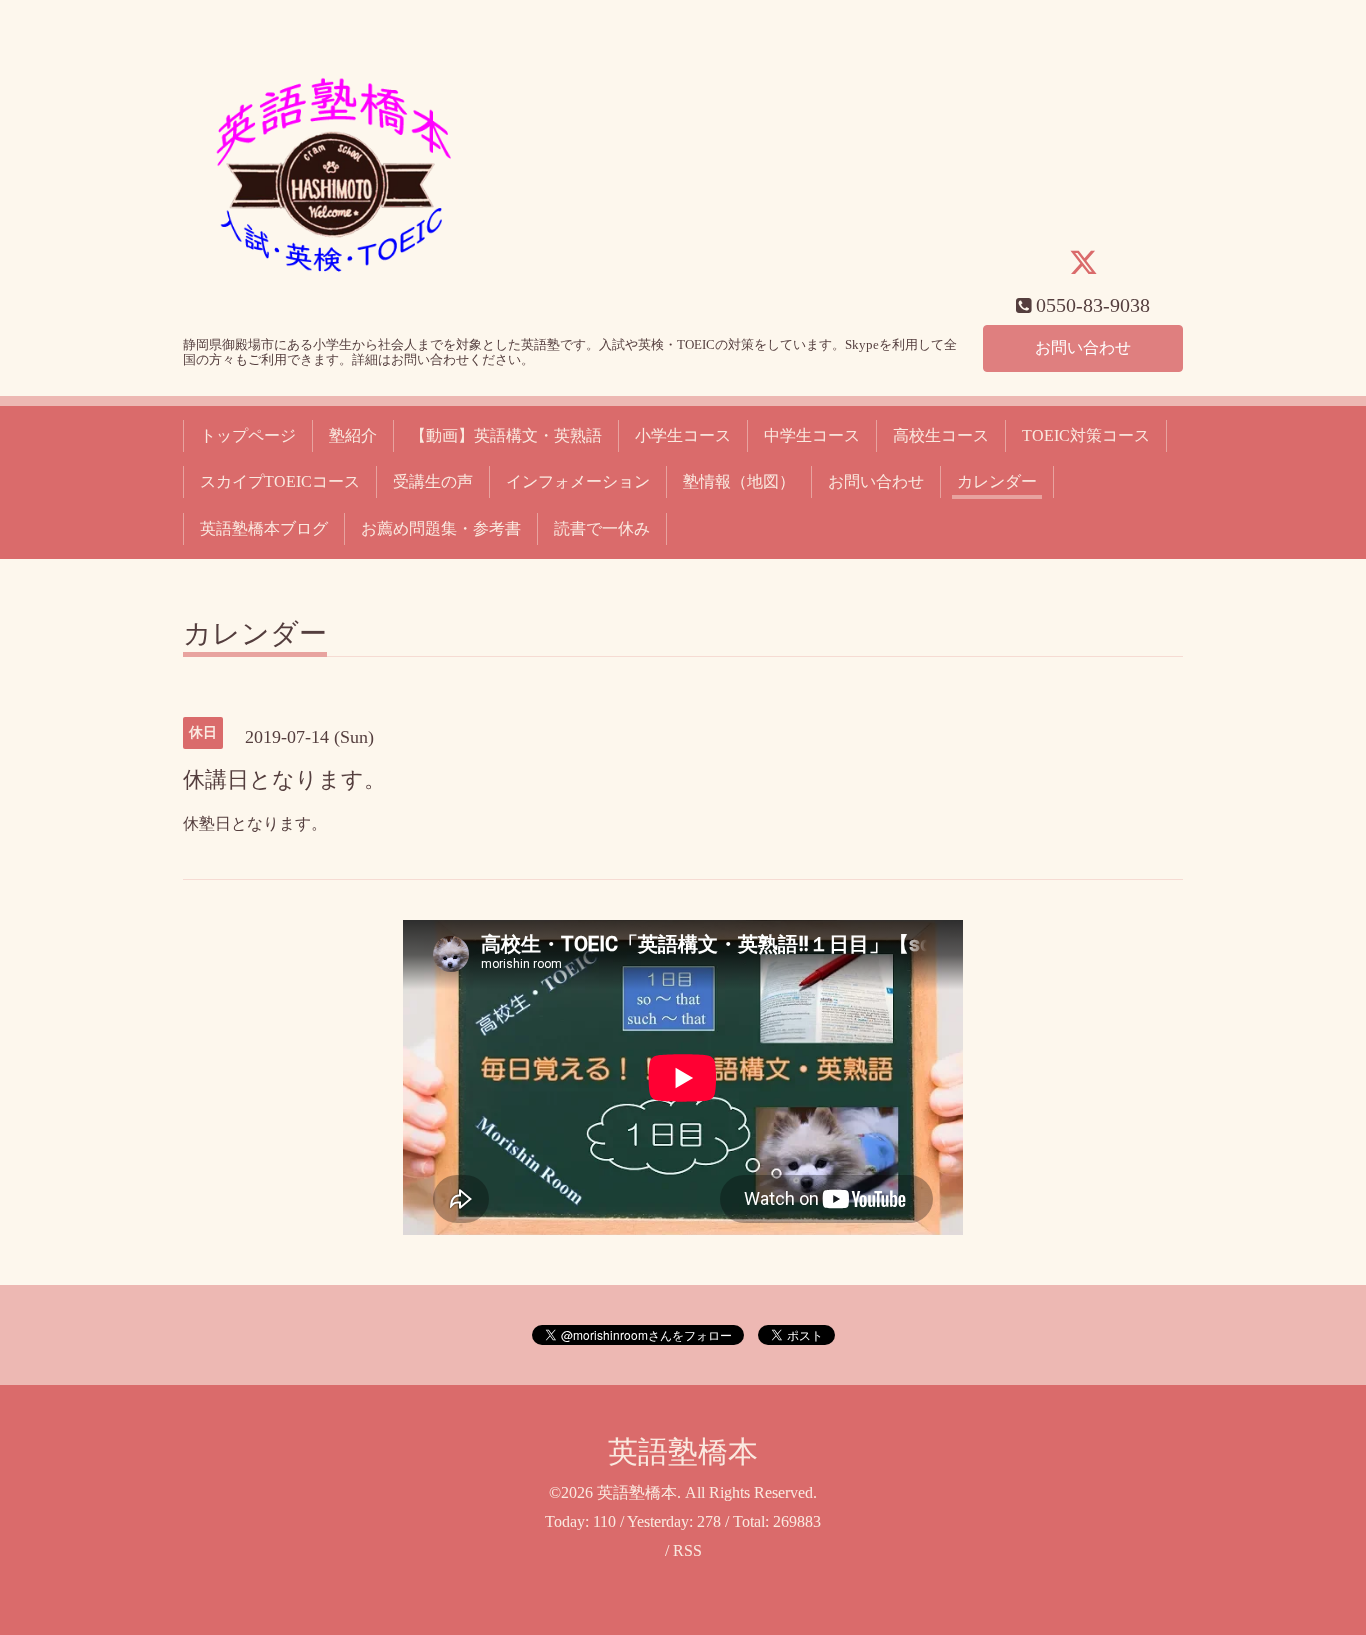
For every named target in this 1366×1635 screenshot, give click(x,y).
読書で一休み (602, 528)
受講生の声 (433, 481)
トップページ (248, 435)
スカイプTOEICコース (280, 481)
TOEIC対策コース (1086, 435)
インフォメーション (578, 481)
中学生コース (812, 435)
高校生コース (941, 435)
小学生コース (683, 435)
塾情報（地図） (739, 481)
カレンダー (997, 481)
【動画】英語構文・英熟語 (506, 435)
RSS (687, 1550)
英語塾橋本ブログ (264, 528)
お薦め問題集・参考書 (441, 528)
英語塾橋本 (683, 1451)
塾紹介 (353, 435)
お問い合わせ (1083, 347)
